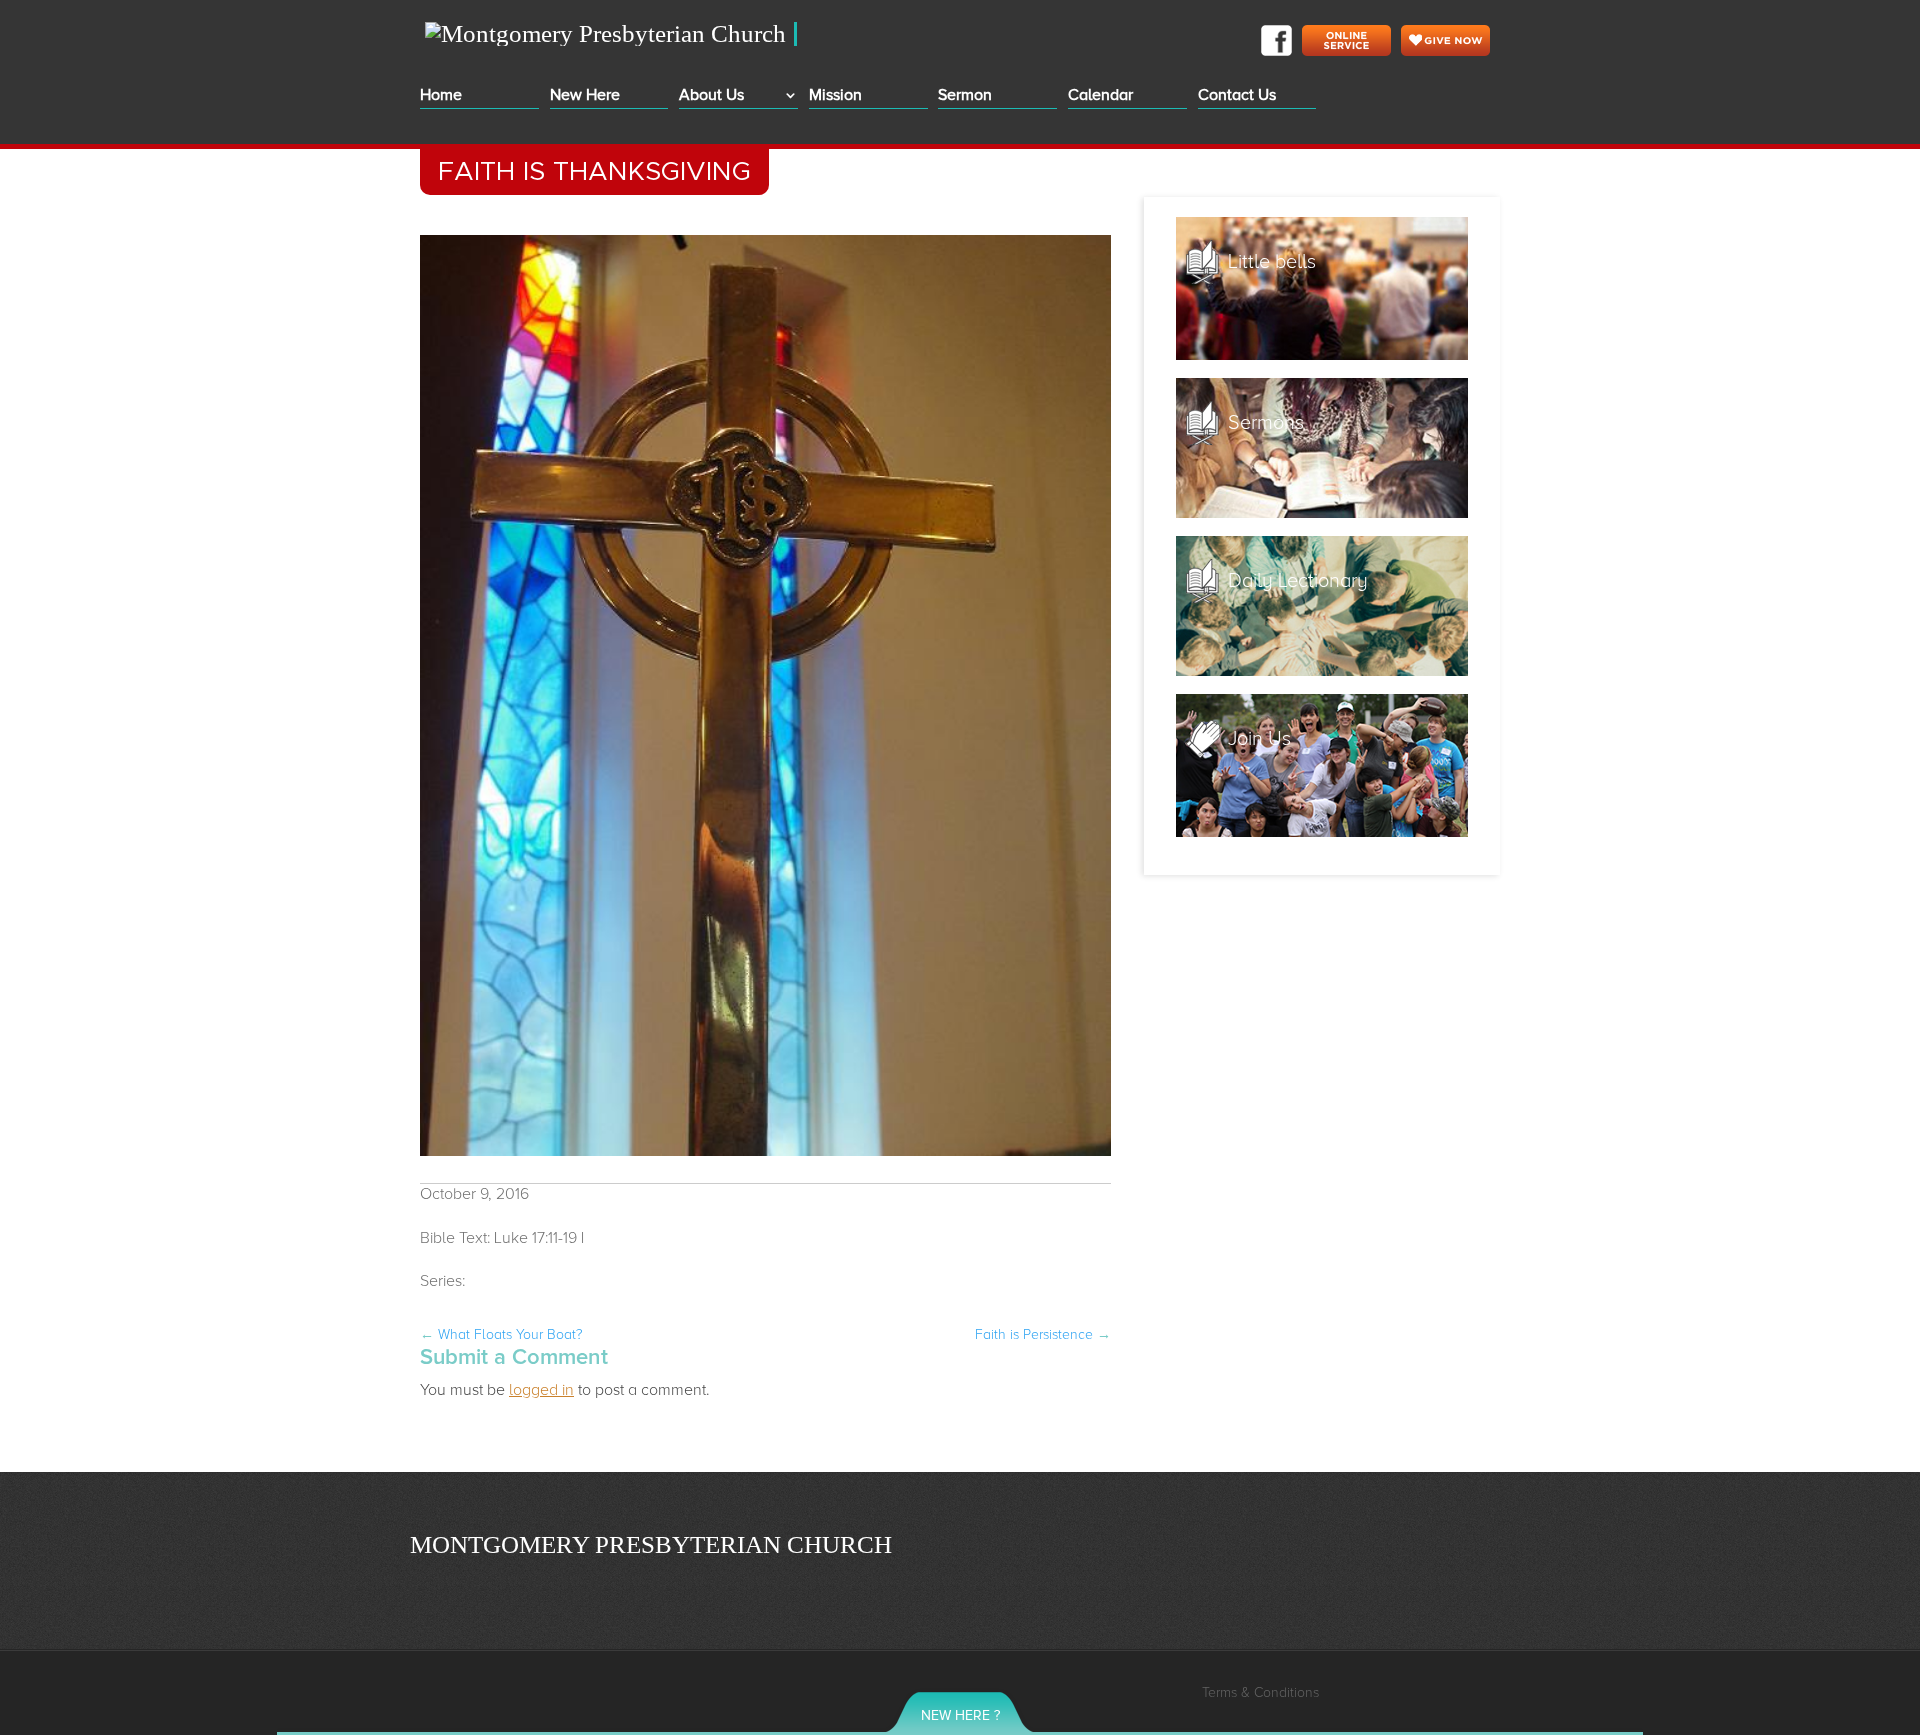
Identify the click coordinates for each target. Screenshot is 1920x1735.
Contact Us (1237, 96)
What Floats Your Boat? (501, 1334)
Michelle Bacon (642, 1238)
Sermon (965, 96)
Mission (835, 96)
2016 (485, 1281)
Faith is (530, 1281)
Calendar (1100, 96)
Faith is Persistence (1043, 1334)
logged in (541, 1390)
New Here (585, 96)
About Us (711, 96)
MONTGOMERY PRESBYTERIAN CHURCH (651, 1544)
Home (441, 96)
